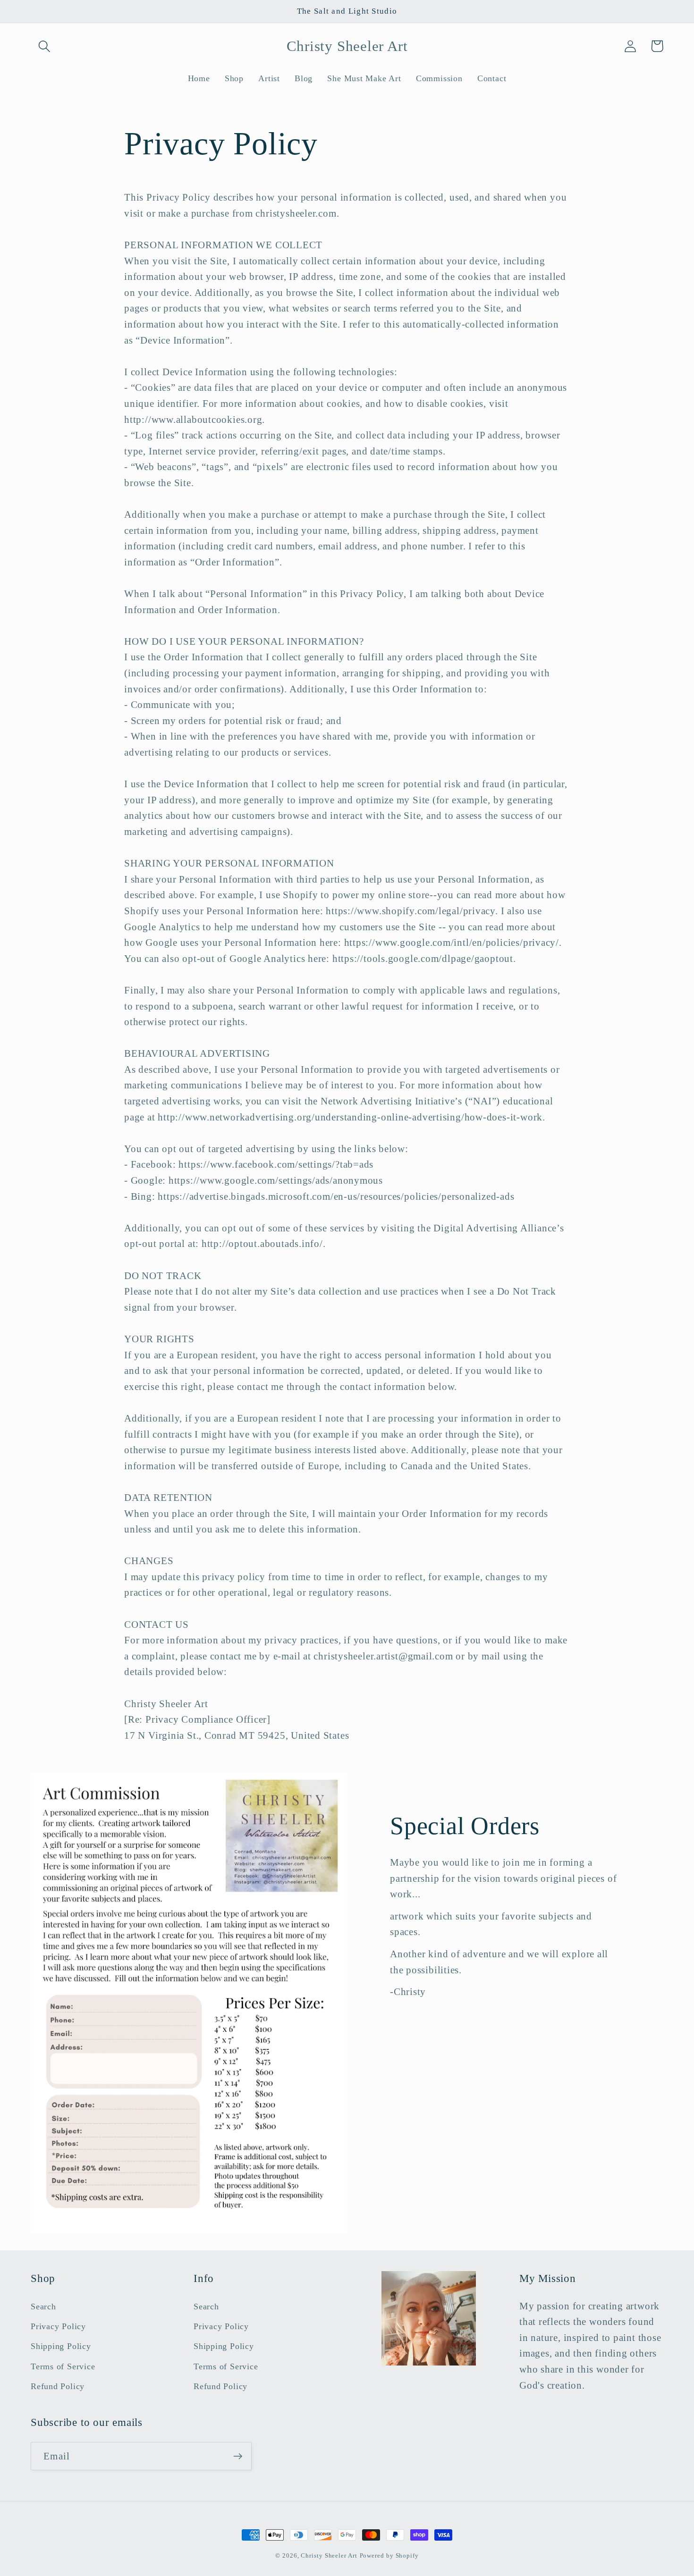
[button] (44, 46)
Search (43, 2307)
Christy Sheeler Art (329, 2555)
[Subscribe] (238, 2456)
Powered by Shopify (389, 2555)
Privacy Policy (58, 2326)
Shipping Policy (61, 2346)
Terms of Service (63, 2366)
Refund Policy (58, 2386)
